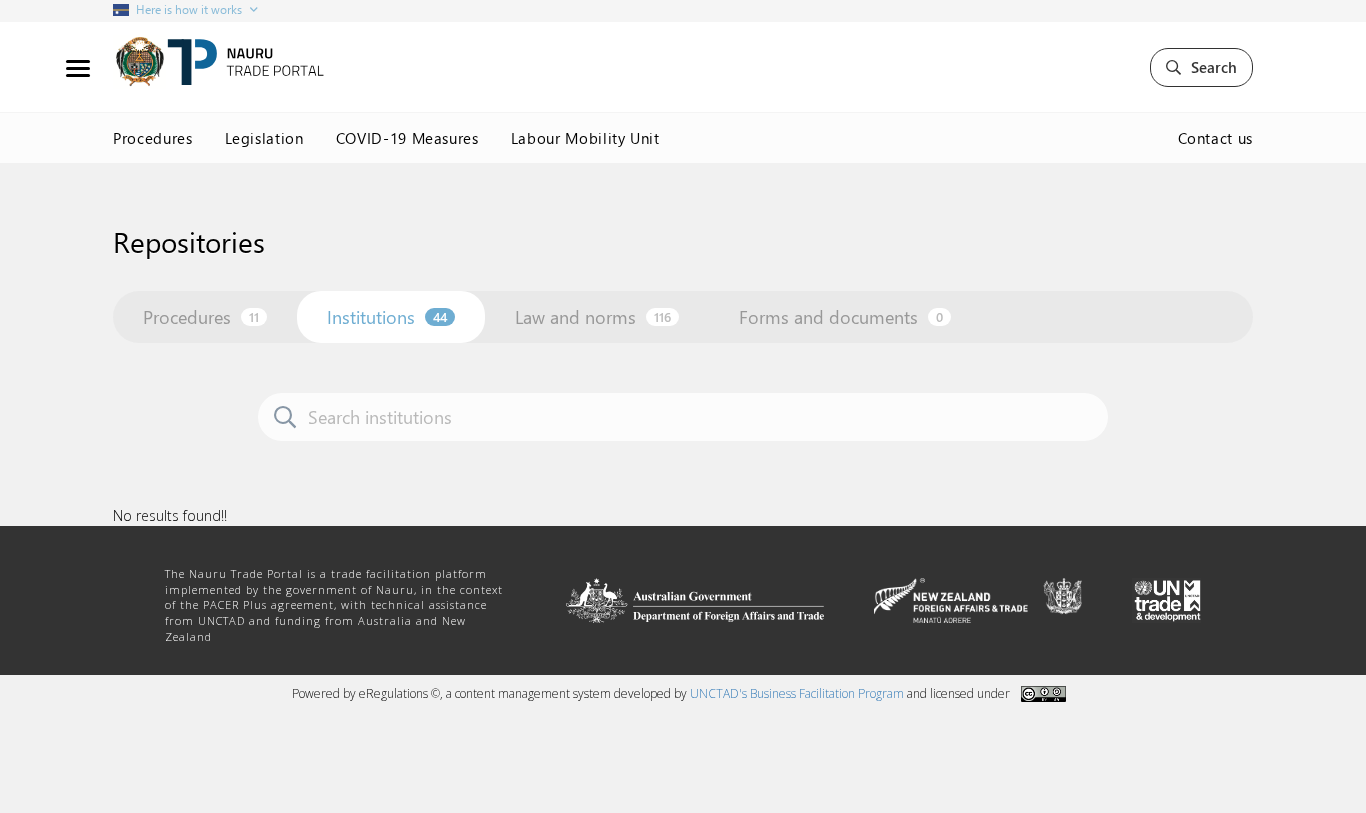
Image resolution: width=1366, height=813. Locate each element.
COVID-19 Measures (407, 138)
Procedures (153, 138)
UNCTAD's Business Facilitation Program (797, 693)
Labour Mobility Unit (585, 138)
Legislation (264, 138)
